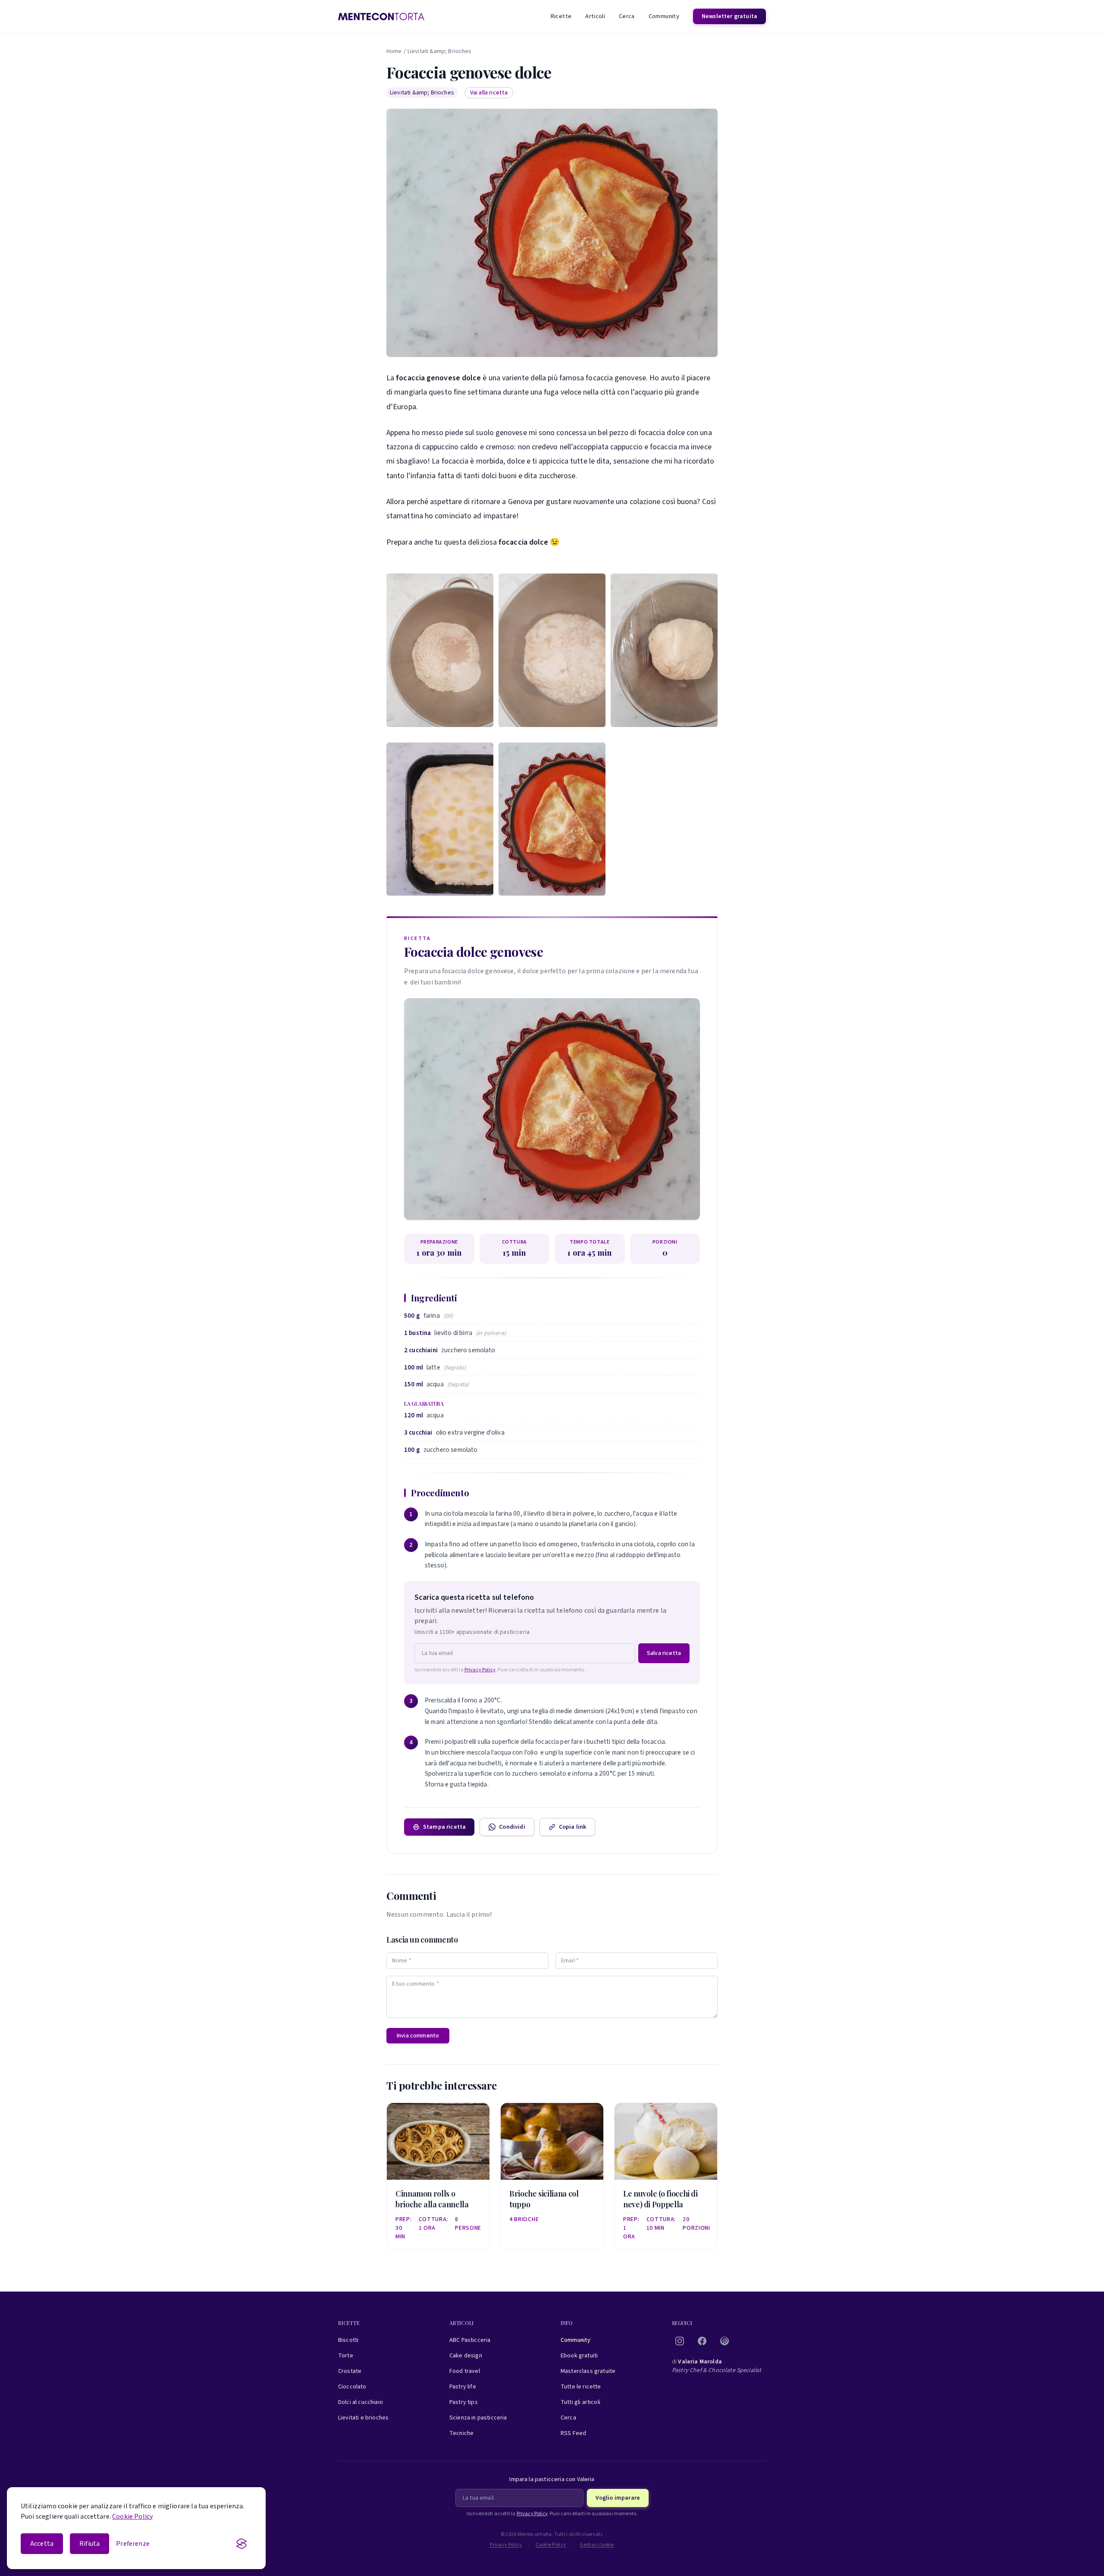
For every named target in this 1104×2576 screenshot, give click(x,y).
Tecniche (461, 2433)
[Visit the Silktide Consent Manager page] (241, 2544)
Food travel (465, 2371)
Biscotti (348, 2340)
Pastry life (463, 2387)
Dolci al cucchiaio (361, 2402)
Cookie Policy (132, 2516)
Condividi (512, 1827)
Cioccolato (352, 2387)
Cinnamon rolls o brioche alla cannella (432, 2199)
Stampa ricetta (444, 1827)
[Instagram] (680, 2341)
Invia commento (418, 2036)
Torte (346, 2356)
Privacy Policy (480, 1670)
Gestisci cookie (597, 2545)
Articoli (595, 16)
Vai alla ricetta (489, 93)
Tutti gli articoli (580, 2402)
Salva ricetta (664, 1653)
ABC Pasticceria (470, 2340)
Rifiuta (89, 2544)
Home (394, 51)
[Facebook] (702, 2341)
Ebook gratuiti (579, 2356)
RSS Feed (573, 2433)
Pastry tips (464, 2402)
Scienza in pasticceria (478, 2418)
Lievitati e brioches (363, 2418)
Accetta (42, 2544)
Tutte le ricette (581, 2387)
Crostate (350, 2371)
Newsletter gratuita (729, 16)
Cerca (627, 16)
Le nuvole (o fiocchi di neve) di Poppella (660, 2199)
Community (664, 16)
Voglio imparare (618, 2498)
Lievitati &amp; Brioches (440, 51)
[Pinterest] (724, 2341)
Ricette (561, 16)
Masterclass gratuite (588, 2371)
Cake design (466, 2356)
